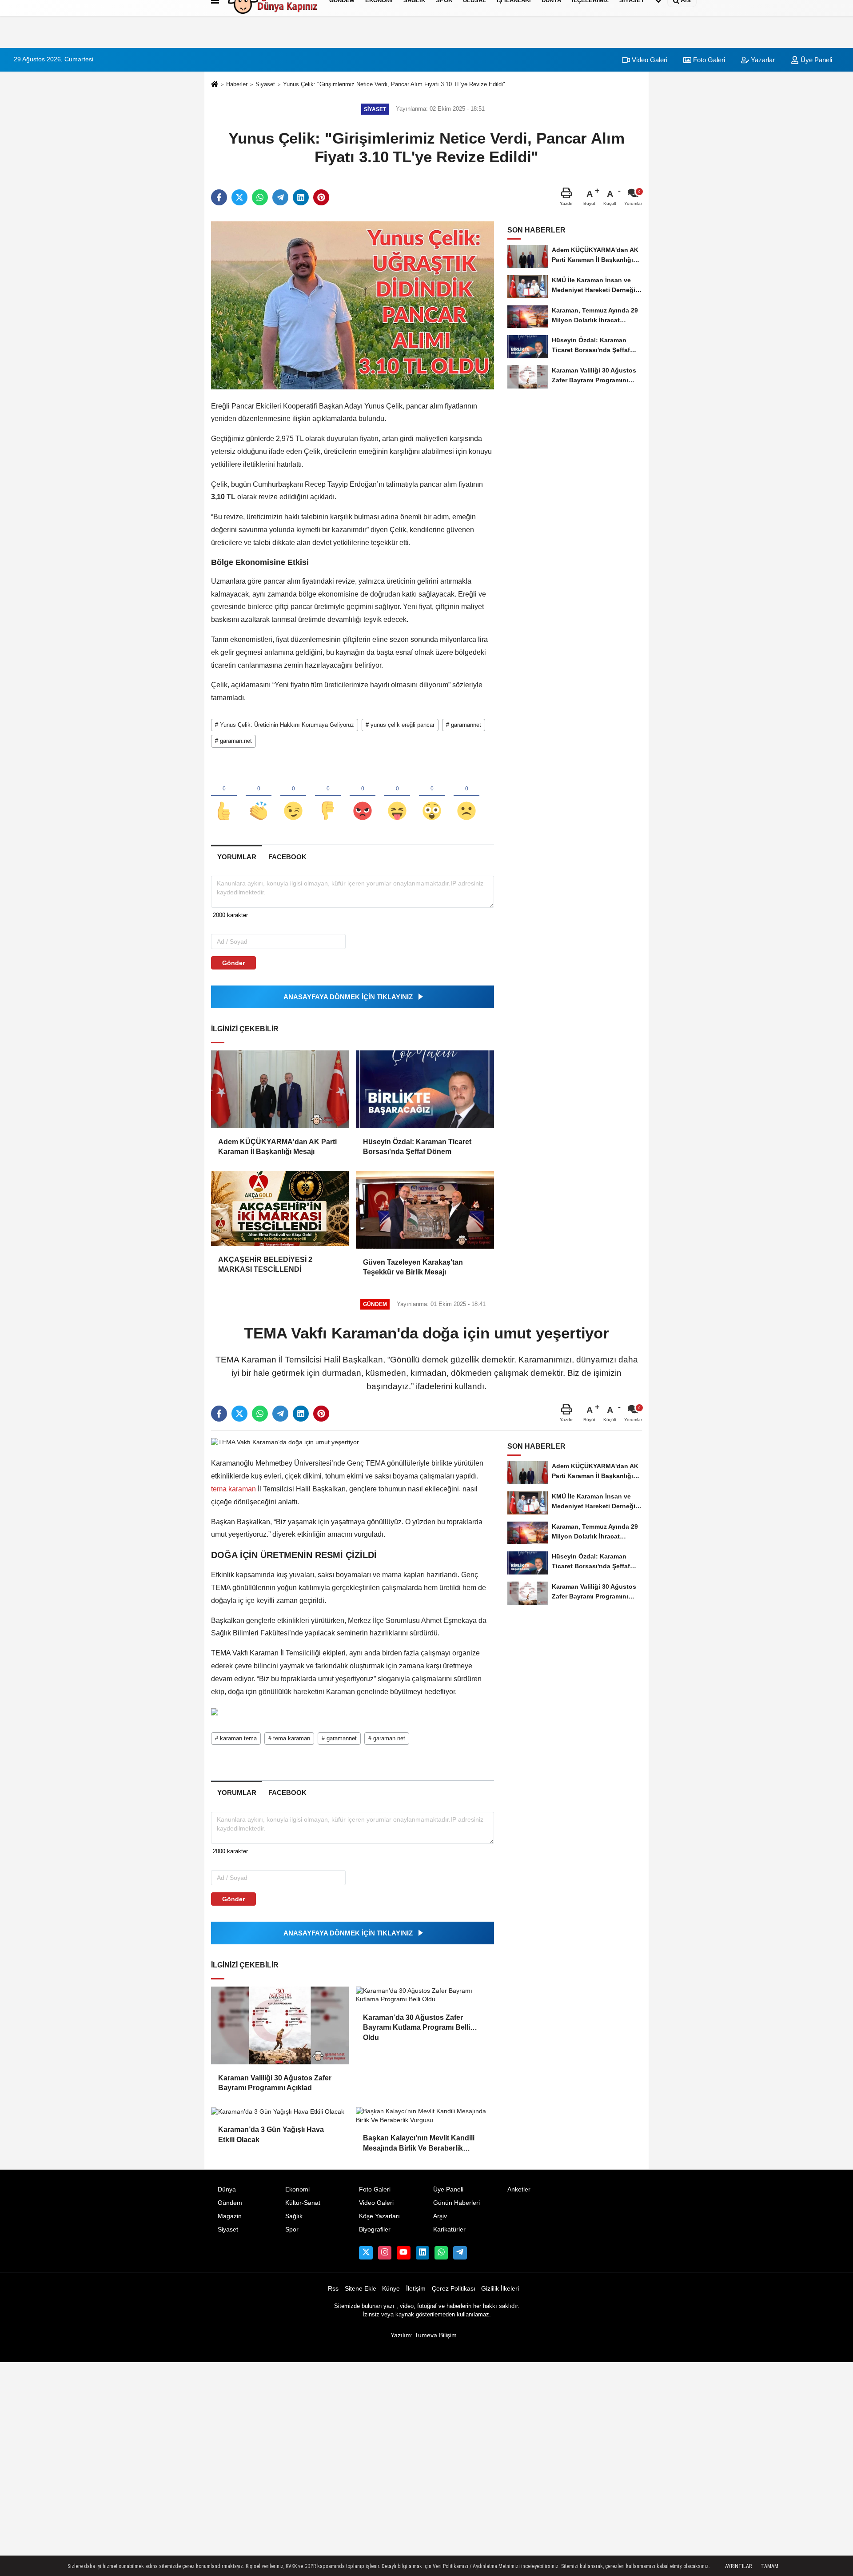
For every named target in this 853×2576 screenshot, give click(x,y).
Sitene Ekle (361, 2289)
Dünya (227, 2189)
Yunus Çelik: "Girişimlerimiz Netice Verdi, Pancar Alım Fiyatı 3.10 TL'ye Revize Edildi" (394, 84)
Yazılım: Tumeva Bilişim (424, 2335)
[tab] (237, 857)
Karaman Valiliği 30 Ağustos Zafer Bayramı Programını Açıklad (275, 2083)
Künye (391, 2289)
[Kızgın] (363, 796)
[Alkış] (259, 796)
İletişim (416, 2289)
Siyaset (265, 84)
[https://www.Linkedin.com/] (423, 2253)
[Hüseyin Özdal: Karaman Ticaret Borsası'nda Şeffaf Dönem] (425, 1089)
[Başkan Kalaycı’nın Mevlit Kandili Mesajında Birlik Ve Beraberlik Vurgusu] (425, 2116)
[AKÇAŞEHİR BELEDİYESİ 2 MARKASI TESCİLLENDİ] (280, 1208)
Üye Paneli (815, 60)
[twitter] (239, 197)
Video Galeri (649, 60)
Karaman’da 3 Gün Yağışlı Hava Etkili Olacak (271, 2134)
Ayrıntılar (738, 2566)
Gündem (230, 2203)
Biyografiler (375, 2229)
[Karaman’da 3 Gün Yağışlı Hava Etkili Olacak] (280, 2111)
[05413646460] (441, 2253)
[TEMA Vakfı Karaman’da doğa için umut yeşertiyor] (285, 1442)
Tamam (769, 2566)
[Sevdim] (293, 796)
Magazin (230, 2216)
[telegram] (280, 197)
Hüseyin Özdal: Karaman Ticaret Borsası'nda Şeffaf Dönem (417, 1147)
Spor (292, 2229)
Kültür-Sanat (303, 2203)
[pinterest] (321, 197)
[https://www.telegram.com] (460, 2253)
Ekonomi (297, 2189)
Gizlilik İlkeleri (500, 2289)
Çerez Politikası (454, 2289)
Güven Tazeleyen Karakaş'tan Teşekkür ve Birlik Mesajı (413, 1267)
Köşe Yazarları (379, 2216)
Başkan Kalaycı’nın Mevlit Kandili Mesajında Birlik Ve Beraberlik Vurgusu (419, 2144)
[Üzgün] (466, 796)
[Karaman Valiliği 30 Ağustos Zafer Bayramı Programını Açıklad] (280, 2025)
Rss (333, 2289)
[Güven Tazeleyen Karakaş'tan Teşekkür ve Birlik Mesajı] (425, 1210)
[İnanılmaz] (432, 796)
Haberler (237, 84)
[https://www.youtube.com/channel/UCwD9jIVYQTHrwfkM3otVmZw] (403, 2253)
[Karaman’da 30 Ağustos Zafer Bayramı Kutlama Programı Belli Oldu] (425, 1995)
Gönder (233, 963)
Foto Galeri (708, 60)
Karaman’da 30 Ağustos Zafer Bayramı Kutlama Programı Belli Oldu (417, 2023)
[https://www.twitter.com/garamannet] (366, 2253)
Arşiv (440, 2216)
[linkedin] (301, 197)
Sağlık (294, 2216)
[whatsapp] (260, 197)
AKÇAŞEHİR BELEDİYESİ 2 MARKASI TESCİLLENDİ (265, 1264)
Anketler (519, 2189)
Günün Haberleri (456, 2203)
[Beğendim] (224, 796)
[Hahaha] (397, 796)
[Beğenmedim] (328, 796)
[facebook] (219, 197)
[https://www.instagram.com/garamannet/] (385, 2253)
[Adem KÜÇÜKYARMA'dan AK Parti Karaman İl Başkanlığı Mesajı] (280, 1089)
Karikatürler (449, 2229)
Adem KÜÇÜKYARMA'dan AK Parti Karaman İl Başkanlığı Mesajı (277, 1147)
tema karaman (234, 1489)
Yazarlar (762, 60)
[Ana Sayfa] (215, 85)
